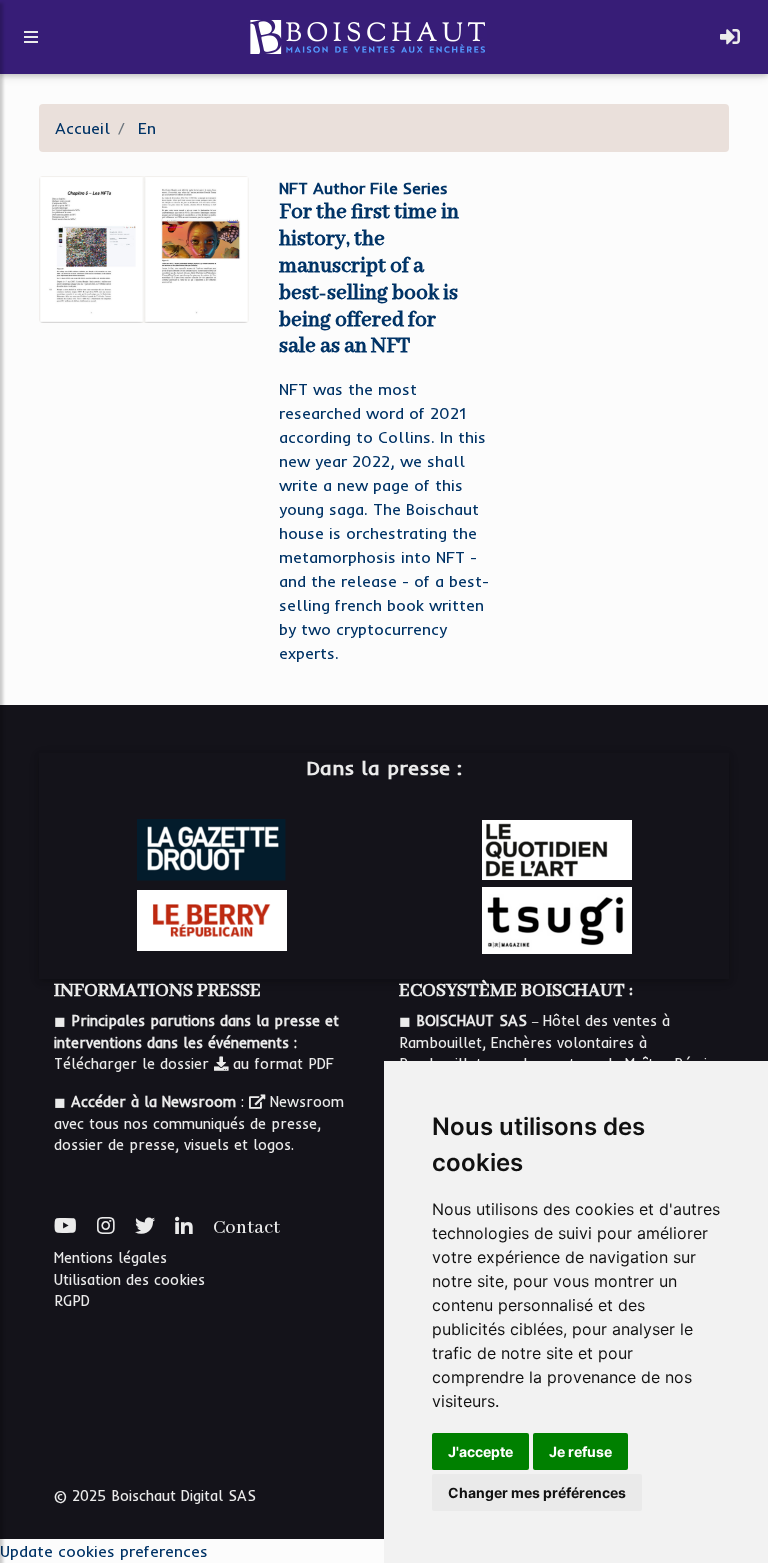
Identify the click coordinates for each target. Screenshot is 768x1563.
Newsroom (304, 1102)
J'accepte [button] (480, 1451)
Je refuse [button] (580, 1451)
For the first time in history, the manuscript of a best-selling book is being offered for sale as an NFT (369, 279)
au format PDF (281, 1064)
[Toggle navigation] (730, 37)
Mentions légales (110, 1258)
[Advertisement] (624, 268)
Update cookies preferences (104, 1551)
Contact (246, 1228)
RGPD (72, 1301)
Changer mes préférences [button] (537, 1492)
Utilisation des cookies (129, 1280)
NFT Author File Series (363, 188)
